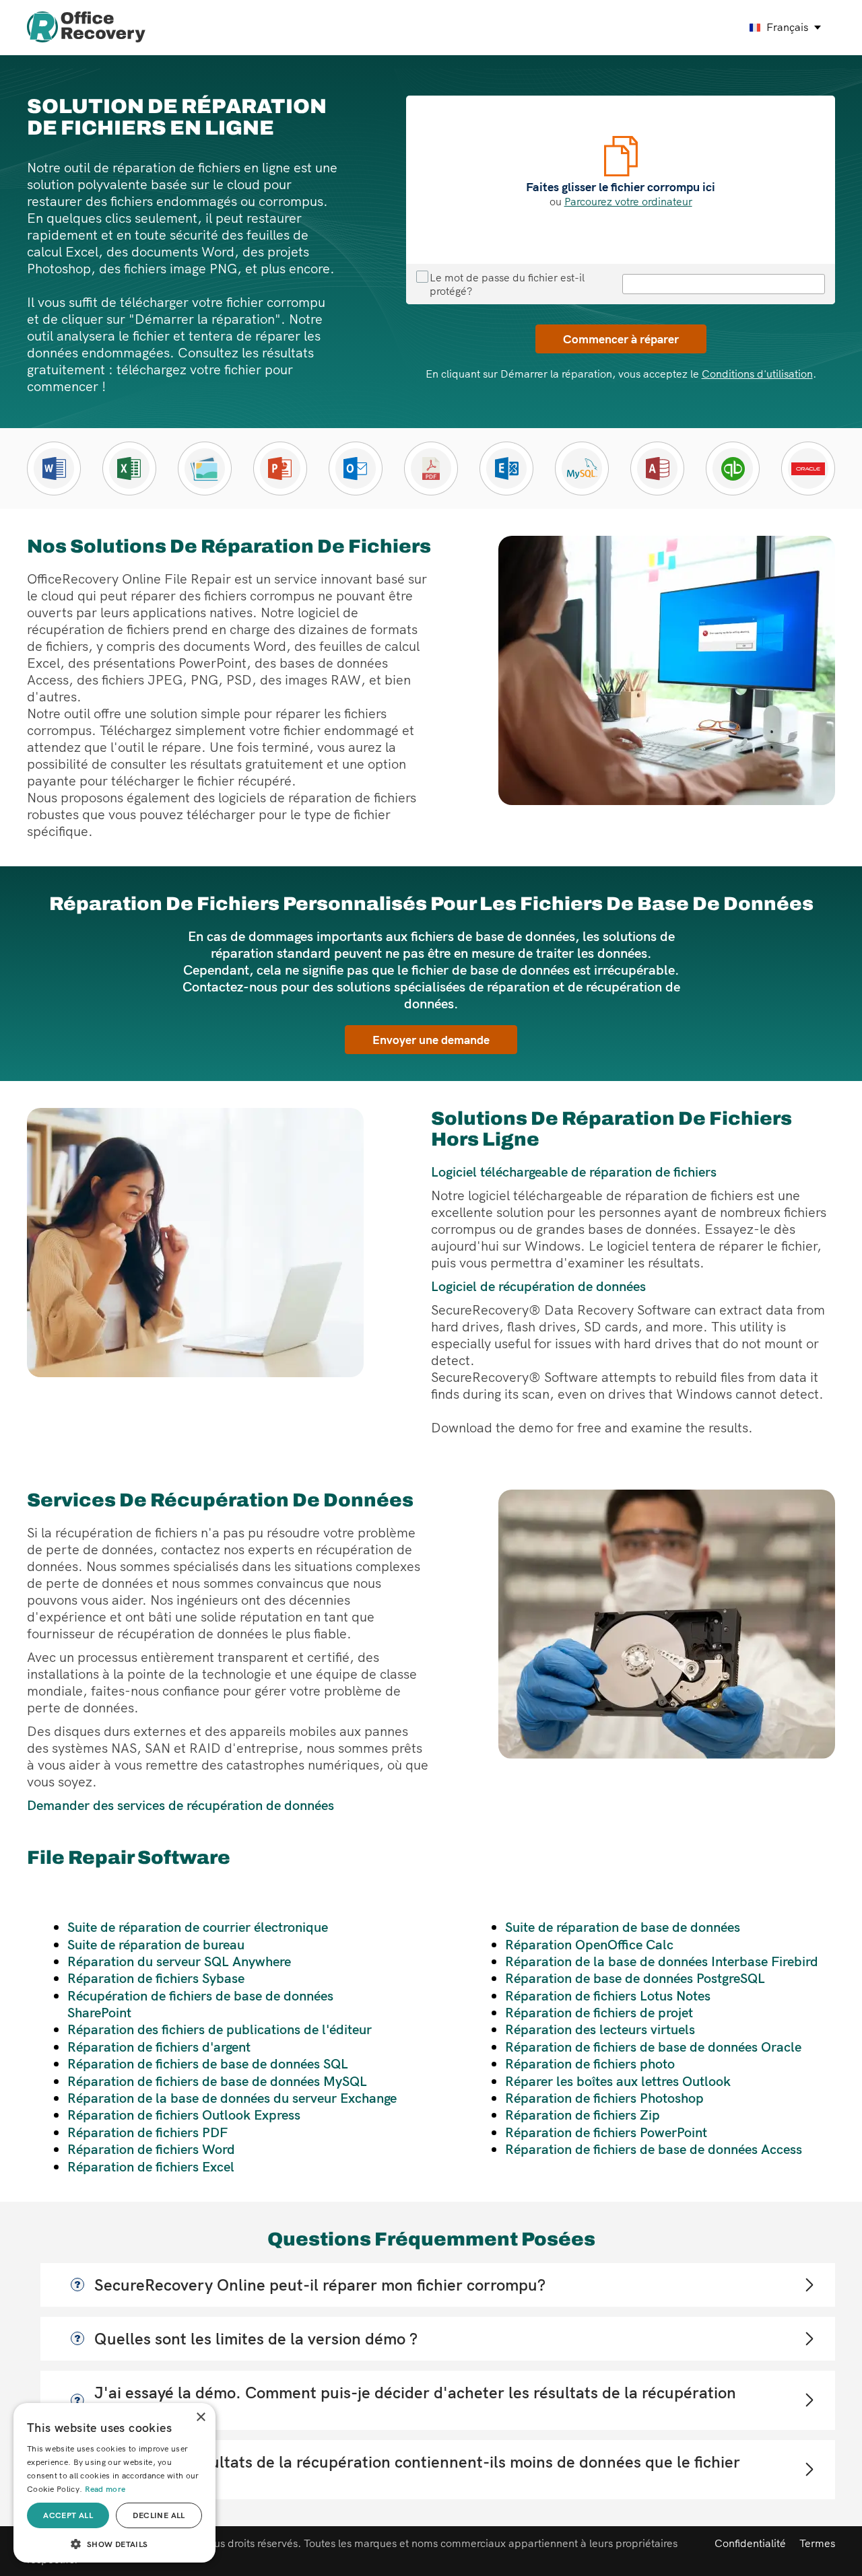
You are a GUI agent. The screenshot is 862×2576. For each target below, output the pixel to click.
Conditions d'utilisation (757, 374)
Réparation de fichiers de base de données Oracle (653, 2047)
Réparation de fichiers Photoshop (604, 2098)
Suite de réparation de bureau (156, 1944)
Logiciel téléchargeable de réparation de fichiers (574, 1172)
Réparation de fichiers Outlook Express (184, 2115)
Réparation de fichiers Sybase (156, 1978)
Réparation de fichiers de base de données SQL (208, 2063)
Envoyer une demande (431, 1039)
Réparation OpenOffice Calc (589, 1944)
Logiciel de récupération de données (538, 1286)
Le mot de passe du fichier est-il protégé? (507, 284)
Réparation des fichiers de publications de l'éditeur (220, 2029)
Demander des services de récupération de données (180, 1805)
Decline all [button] (159, 2515)
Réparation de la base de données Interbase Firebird (662, 1961)
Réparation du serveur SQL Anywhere (179, 1961)
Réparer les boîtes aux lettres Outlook (618, 2081)
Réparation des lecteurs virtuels (600, 2029)
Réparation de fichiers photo (590, 2063)
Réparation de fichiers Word (151, 2149)
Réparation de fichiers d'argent (159, 2047)
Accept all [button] (68, 2515)
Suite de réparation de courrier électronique (198, 1927)
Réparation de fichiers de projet (599, 2012)
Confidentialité (750, 2543)
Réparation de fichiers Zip (583, 2115)
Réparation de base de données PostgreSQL (635, 1978)
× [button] (200, 2417)
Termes (817, 2543)
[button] (114, 2543)
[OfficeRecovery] (86, 28)
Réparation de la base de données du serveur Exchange (232, 2098)
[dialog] (114, 2483)
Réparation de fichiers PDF (147, 2132)
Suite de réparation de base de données (623, 1927)
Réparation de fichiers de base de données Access (654, 2149)
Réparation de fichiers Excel (151, 2166)
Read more (105, 2489)
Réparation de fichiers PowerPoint (606, 2132)
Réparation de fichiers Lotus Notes (608, 1995)
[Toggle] (808, 2285)
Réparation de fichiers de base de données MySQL (217, 2081)
